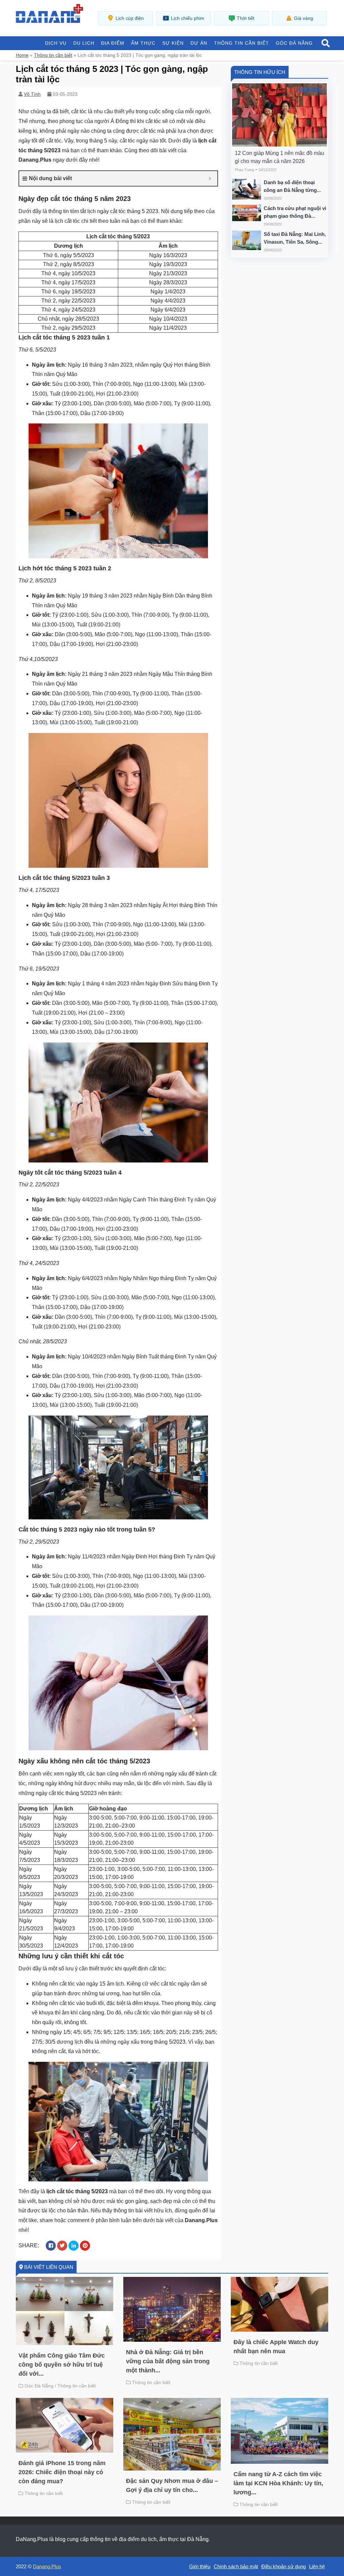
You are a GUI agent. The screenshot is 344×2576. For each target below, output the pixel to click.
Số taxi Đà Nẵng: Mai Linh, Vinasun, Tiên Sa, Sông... (295, 238)
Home (22, 55)
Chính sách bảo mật (236, 2566)
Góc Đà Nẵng (294, 43)
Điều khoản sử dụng (284, 2566)
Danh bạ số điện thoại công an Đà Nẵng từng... (292, 186)
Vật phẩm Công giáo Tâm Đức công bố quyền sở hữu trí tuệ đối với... (62, 2365)
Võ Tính (32, 94)
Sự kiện (173, 43)
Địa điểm (113, 43)
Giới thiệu (200, 2566)
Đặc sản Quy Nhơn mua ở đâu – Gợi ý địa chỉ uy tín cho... (172, 2485)
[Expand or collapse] (210, 178)
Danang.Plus (47, 2566)
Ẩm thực (143, 43)
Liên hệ (317, 2566)
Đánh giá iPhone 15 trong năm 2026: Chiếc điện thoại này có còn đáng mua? (62, 2472)
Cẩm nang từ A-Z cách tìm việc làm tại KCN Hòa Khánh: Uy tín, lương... (278, 2483)
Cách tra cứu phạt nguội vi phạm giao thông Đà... (295, 212)
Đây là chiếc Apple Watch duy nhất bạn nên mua (276, 2347)
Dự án (199, 43)
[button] (326, 44)
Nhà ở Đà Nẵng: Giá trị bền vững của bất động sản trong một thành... (168, 2361)
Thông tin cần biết (242, 43)
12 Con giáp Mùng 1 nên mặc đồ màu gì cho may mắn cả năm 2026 (279, 157)
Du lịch (84, 43)
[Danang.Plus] (49, 13)
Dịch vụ (56, 43)
